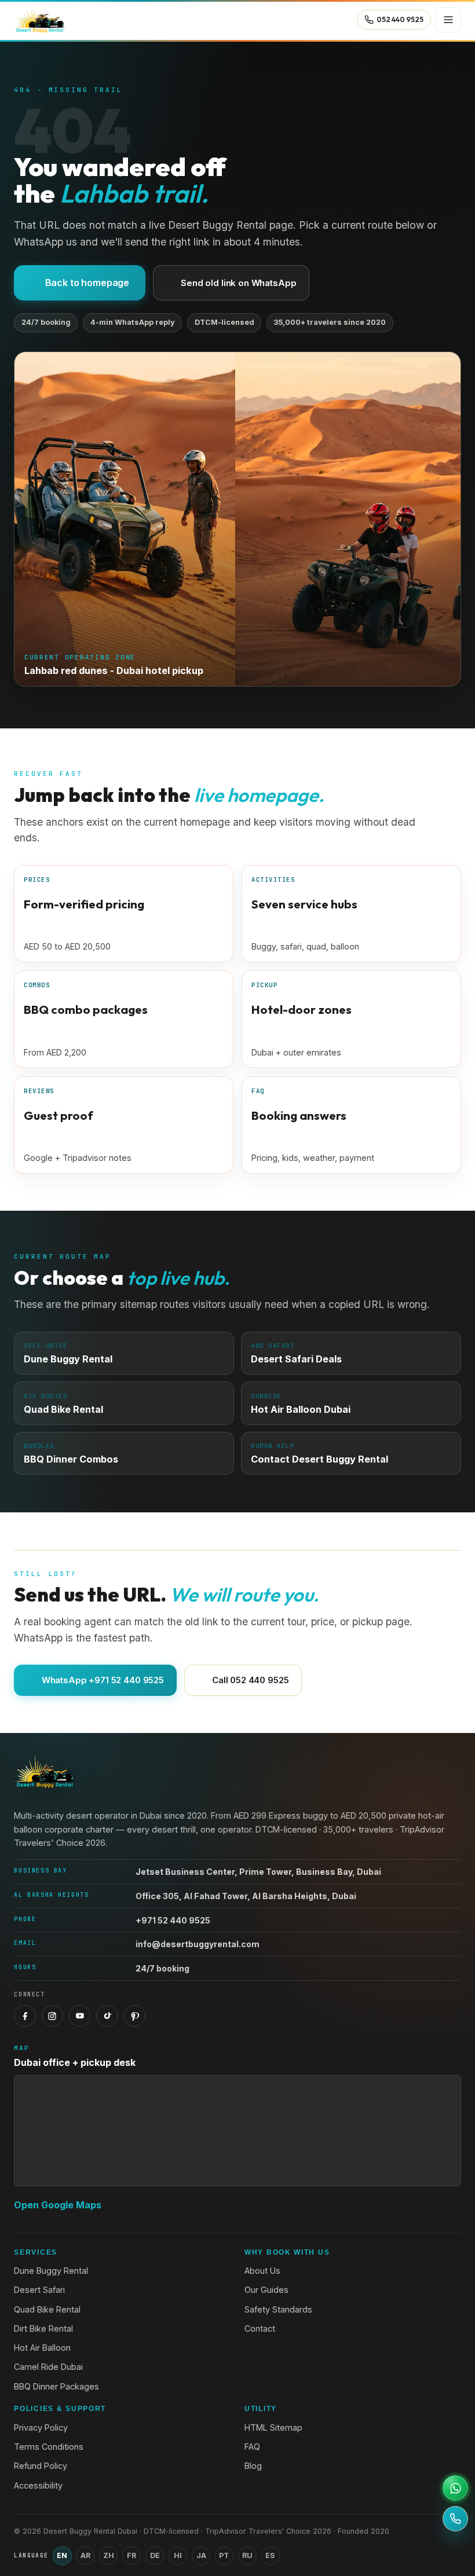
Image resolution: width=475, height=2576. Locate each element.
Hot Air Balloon (42, 2348)
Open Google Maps (58, 2205)
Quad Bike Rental (47, 2309)
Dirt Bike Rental (43, 2328)
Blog (253, 2466)
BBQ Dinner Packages (56, 2386)
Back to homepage (87, 283)
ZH (109, 2555)
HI (178, 2555)
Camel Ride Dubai (48, 2367)
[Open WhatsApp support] (455, 2488)
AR (85, 2555)
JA (201, 2555)
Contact (260, 2328)
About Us (262, 2271)
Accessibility (38, 2485)
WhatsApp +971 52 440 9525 (103, 1680)
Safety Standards (278, 2309)
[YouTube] (80, 2016)
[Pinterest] (134, 2016)
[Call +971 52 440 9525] (455, 2519)
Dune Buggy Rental (51, 2271)
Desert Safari (39, 2290)
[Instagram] (53, 2016)
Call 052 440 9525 (250, 1680)
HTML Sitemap (273, 2427)
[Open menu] (448, 20)
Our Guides (266, 2290)
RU (247, 2555)
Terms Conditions (49, 2447)
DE (155, 2555)
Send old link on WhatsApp (238, 283)
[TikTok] (107, 2016)
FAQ (252, 2447)
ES (270, 2555)
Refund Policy (41, 2466)
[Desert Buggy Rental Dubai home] (39, 20)
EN (62, 2555)
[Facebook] (25, 2016)
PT (224, 2555)
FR (131, 2555)
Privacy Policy (41, 2427)
